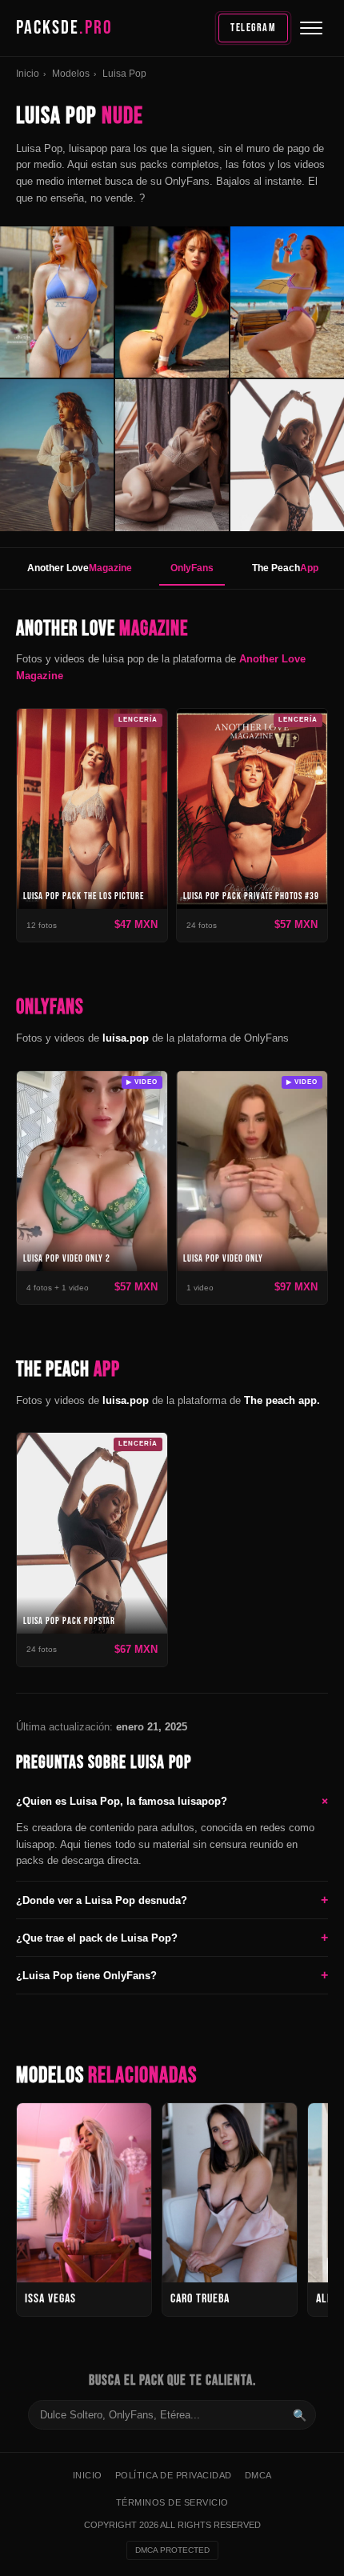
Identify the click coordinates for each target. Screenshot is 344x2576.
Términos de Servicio (172, 2502)
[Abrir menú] (311, 28)
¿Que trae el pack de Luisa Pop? (172, 1937)
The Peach (285, 568)
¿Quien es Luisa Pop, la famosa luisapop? (172, 1801)
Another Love (80, 568)
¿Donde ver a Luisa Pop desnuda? (172, 1900)
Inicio (28, 74)
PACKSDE (64, 28)
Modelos (71, 74)
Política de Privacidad (174, 2475)
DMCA (258, 2475)
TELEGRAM (253, 28)
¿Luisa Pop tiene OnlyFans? (172, 1975)
